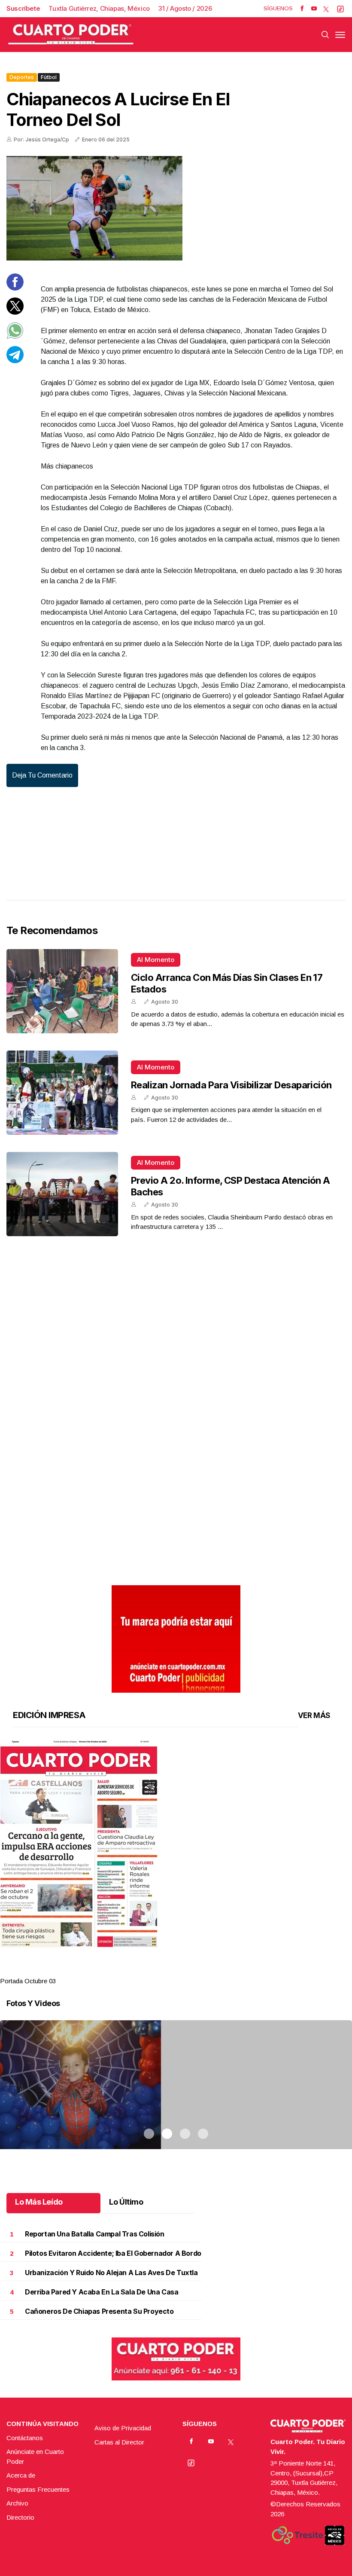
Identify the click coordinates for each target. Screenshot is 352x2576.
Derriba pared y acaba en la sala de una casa (102, 2292)
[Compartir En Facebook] (15, 288)
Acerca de (21, 2475)
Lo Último (126, 2202)
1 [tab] (149, 1970)
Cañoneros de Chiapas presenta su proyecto (99, 2311)
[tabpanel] (176, 1863)
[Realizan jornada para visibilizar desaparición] (62, 1093)
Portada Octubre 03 (28, 1981)
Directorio (20, 2517)
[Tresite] (297, 2535)
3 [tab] (185, 1970)
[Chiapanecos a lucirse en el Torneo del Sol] (176, 208)
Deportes (22, 77)
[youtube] (314, 9)
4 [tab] (203, 1970)
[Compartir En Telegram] (15, 361)
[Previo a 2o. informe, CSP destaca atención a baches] (62, 1194)
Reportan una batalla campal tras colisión (95, 2234)
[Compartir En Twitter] (15, 312)
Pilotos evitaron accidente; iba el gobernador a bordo (113, 2253)
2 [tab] (167, 1970)
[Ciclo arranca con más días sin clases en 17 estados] (62, 991)
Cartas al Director (119, 2442)
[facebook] (302, 9)
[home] (71, 35)
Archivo (17, 2503)
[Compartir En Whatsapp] (15, 337)
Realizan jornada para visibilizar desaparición (231, 1085)
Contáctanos (25, 2438)
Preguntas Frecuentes (38, 2489)
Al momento (156, 960)
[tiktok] (340, 9)
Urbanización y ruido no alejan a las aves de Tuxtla (111, 2273)
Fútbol (49, 77)
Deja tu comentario (42, 775)
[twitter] (326, 9)
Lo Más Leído (39, 2202)
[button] (176, 1844)
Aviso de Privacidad (123, 2428)
